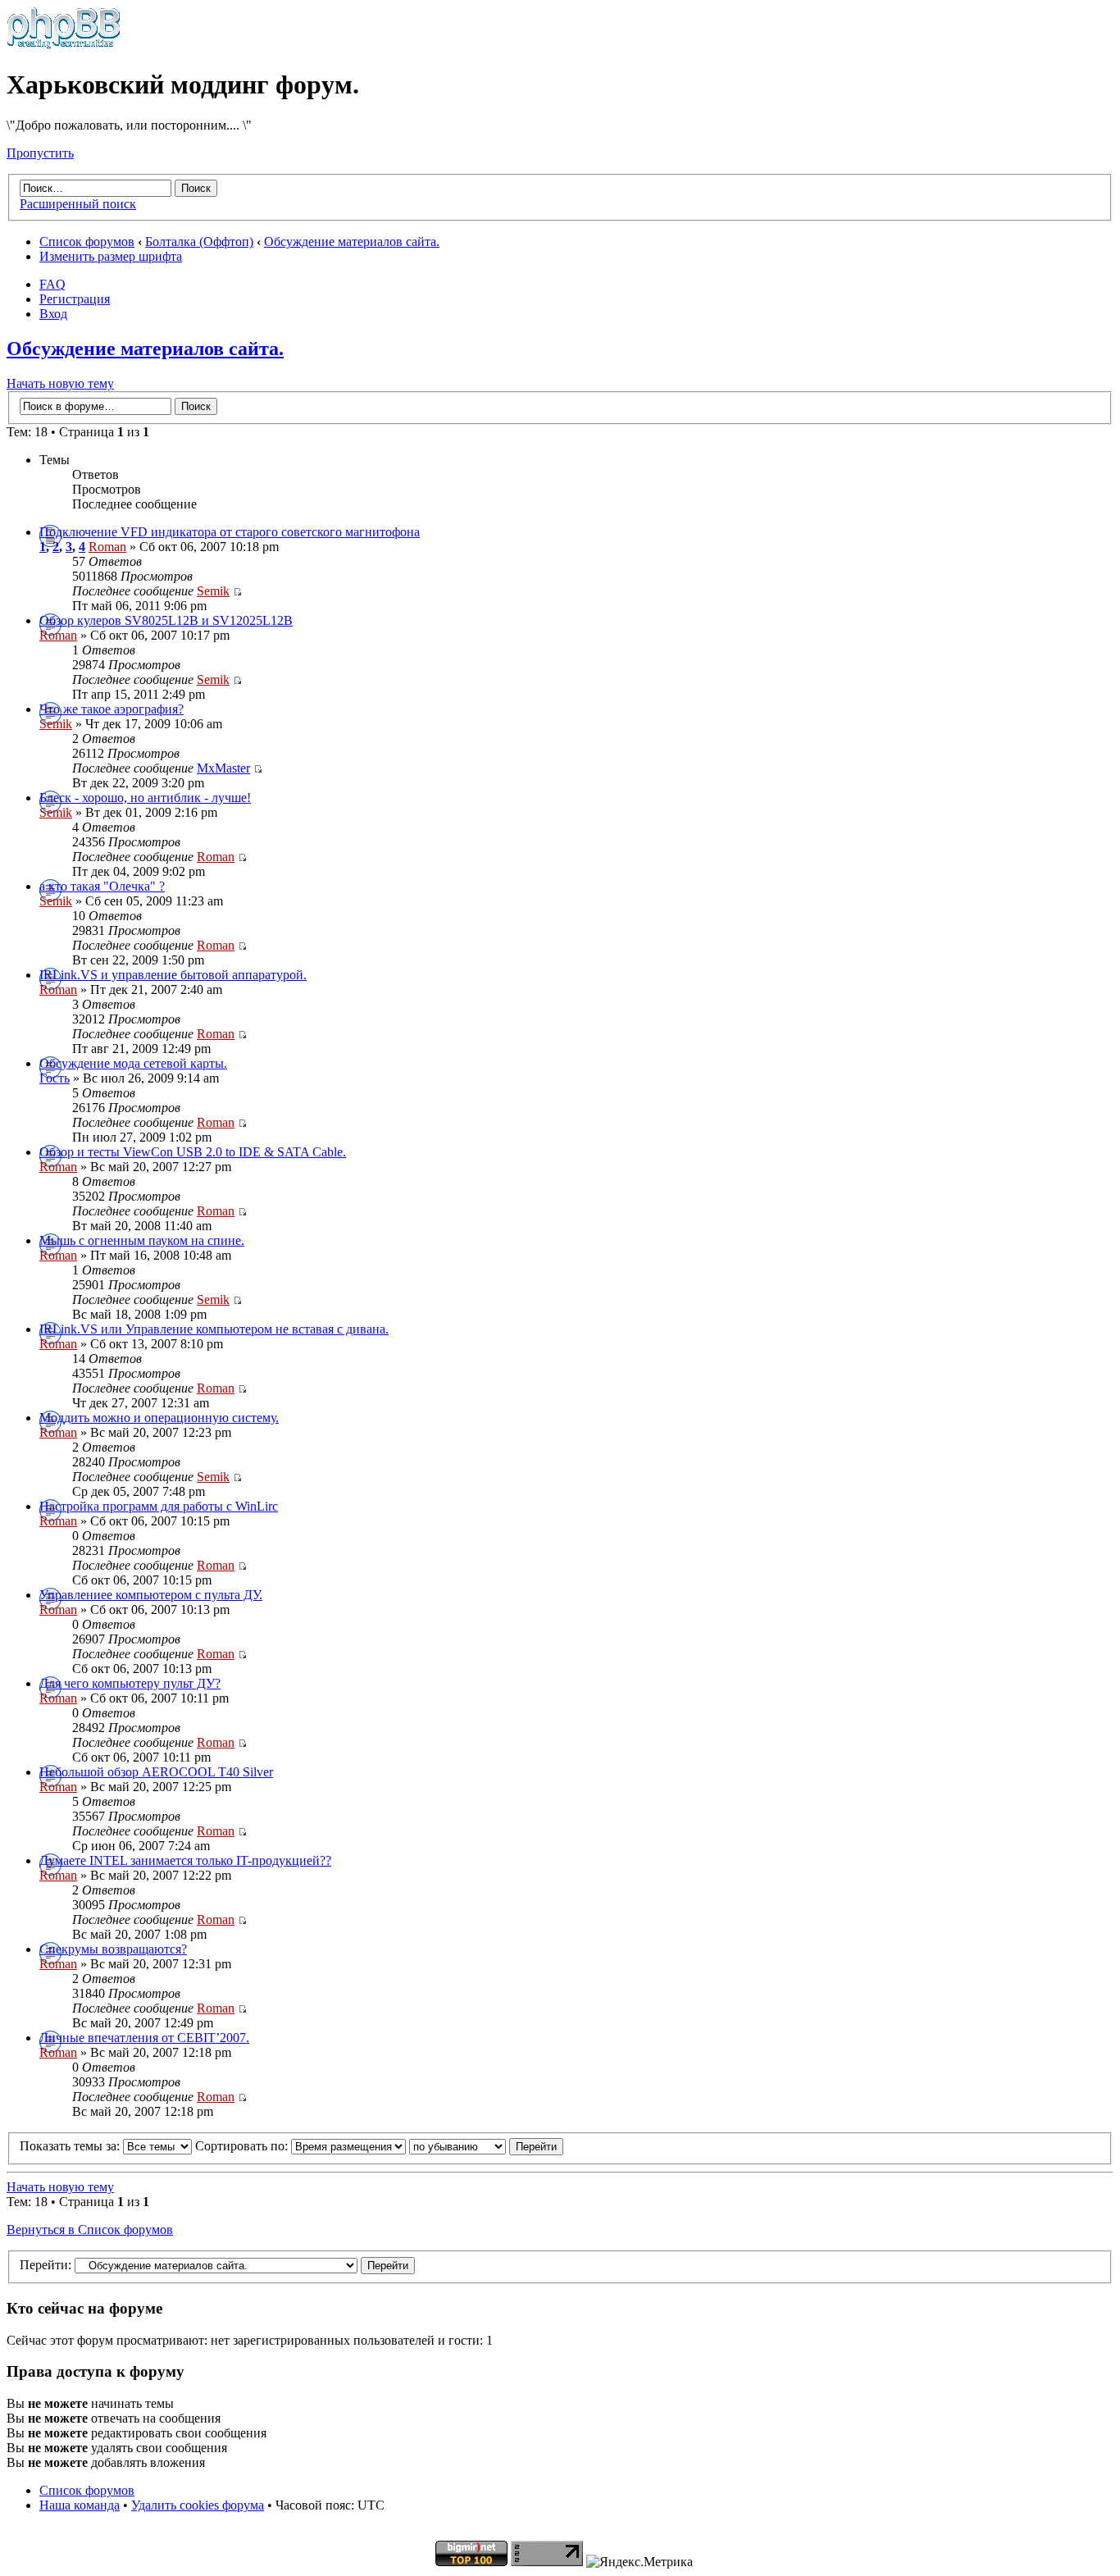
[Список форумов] (64, 45)
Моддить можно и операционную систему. (159, 1418)
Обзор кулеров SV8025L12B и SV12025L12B (166, 620)
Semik (213, 591)
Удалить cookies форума (198, 2505)
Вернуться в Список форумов (90, 2229)
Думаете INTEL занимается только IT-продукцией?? (185, 1860)
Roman (107, 547)
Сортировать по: (243, 2146)
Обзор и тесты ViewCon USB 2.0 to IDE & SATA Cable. (193, 1152)
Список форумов (87, 242)
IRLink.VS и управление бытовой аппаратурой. (173, 975)
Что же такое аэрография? (112, 709)
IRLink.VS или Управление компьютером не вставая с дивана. (214, 1329)
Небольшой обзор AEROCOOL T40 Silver (156, 1772)
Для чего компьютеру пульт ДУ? (130, 1683)
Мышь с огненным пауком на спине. (142, 1240)
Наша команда (80, 2505)
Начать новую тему (60, 383)
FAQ (52, 284)
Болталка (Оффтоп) (199, 242)
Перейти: (46, 2265)
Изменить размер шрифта (111, 256)
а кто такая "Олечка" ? (102, 886)
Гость (55, 1078)
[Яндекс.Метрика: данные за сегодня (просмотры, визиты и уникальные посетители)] (640, 2562)
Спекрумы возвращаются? (113, 1949)
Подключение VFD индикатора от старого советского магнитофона (230, 532)
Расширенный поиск (78, 204)
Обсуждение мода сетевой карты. (133, 1063)
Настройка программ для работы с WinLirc (159, 1506)
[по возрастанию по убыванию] (486, 2146)
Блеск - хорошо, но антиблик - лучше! (145, 798)
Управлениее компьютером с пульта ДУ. (151, 1595)
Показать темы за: (71, 2146)
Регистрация (75, 299)
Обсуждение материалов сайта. (352, 242)
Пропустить (40, 153)
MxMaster (223, 768)
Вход (53, 314)
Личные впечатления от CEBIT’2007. (144, 2038)
